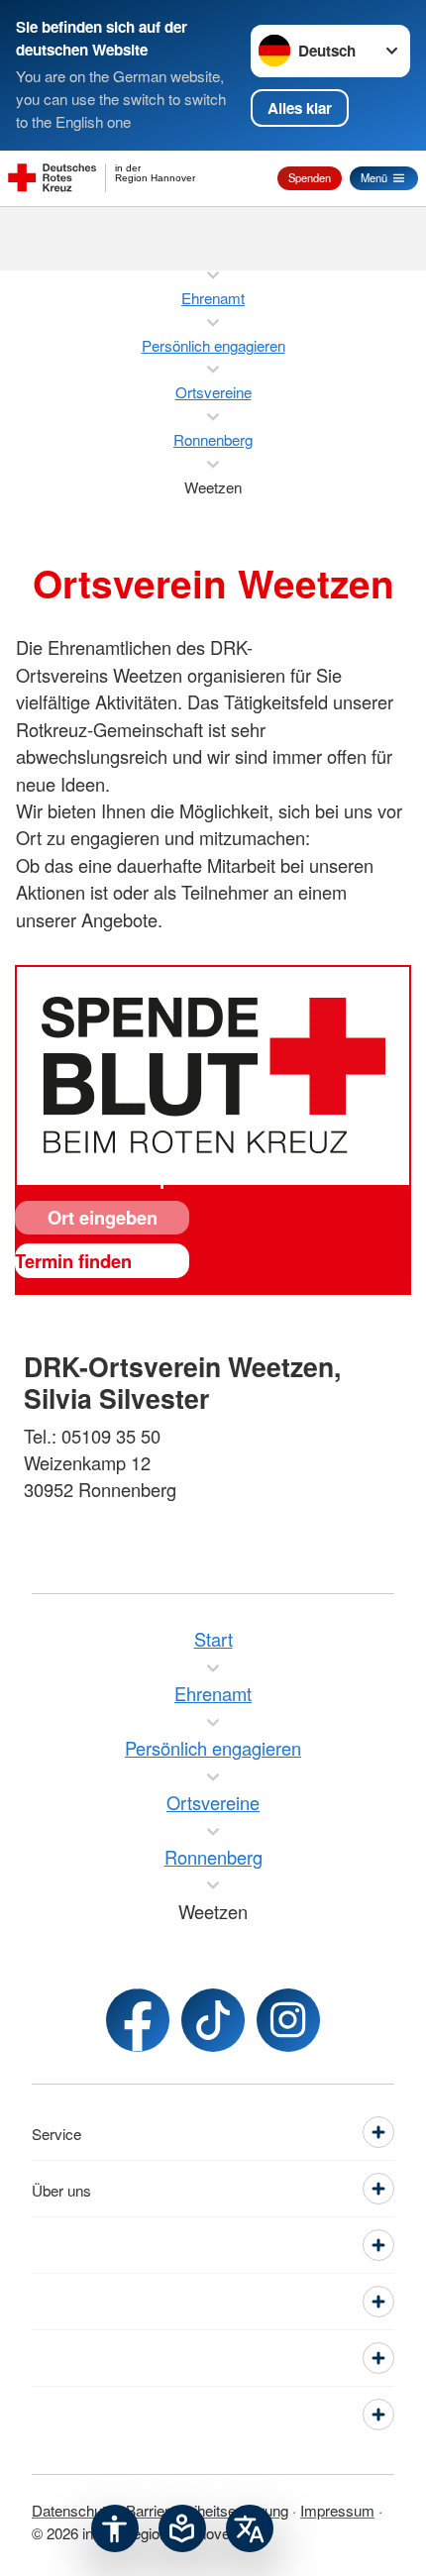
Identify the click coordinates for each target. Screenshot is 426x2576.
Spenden (310, 177)
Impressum (337, 2510)
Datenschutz (73, 2510)
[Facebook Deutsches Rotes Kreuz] (138, 2020)
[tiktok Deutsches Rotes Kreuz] (213, 2020)
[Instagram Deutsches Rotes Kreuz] (288, 2020)
